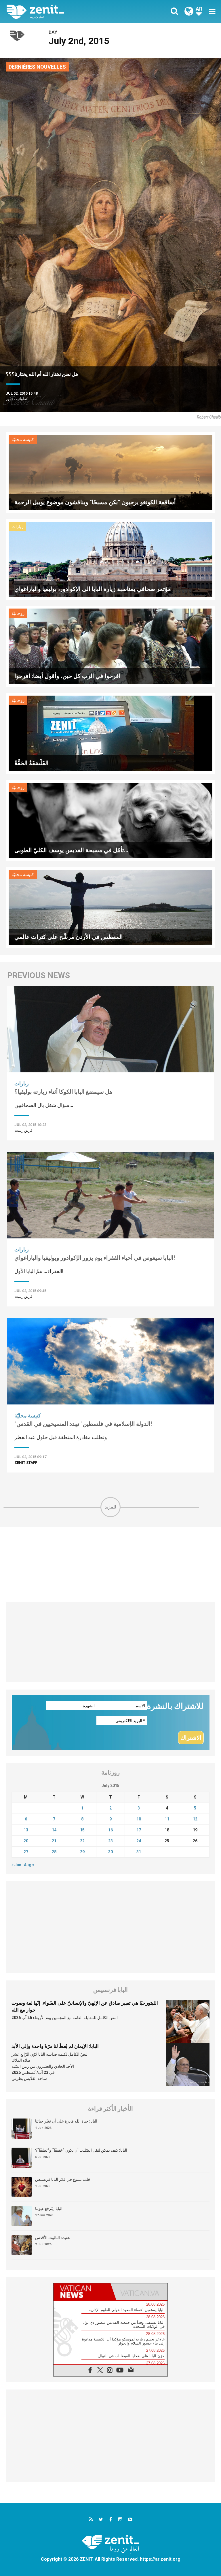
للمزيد (110, 1507)
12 (195, 1819)
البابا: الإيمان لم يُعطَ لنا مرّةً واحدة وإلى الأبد (55, 2046)
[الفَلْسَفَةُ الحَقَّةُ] (110, 733)
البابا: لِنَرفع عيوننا (49, 2208)
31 (139, 1852)
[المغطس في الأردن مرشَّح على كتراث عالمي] (110, 907)
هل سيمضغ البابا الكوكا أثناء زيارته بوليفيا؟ (63, 1092)
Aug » (29, 1865)
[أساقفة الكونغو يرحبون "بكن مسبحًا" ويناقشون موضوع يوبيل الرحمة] (110, 472)
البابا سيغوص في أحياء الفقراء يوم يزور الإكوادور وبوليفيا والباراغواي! (95, 1258)
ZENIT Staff (26, 1463)
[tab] (82, 2292)
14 (54, 1830)
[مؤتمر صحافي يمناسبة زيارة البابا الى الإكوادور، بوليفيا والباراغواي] (110, 559)
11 (167, 1819)
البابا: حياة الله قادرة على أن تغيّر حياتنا (66, 2121)
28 (54, 1852)
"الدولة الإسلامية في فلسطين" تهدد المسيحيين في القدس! (83, 1424)
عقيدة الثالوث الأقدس (53, 2238)
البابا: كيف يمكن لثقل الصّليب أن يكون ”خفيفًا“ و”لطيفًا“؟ (81, 2150)
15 (82, 1830)
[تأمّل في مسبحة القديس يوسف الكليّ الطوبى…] (110, 820)
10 (139, 1819)
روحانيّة (18, 613)
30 (110, 1852)
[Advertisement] (110, 1564)
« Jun (16, 1865)
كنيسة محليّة (23, 440)
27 (26, 1852)
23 (110, 1841)
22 (82, 1841)
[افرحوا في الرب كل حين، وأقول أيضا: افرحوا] (110, 646)
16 (110, 1830)
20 (26, 1841)
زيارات (17, 527)
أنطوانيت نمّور (17, 399)
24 (139, 1841)
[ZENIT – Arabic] (62, 12)
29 (82, 1852)
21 (54, 1841)
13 (26, 1830)
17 (139, 1830)
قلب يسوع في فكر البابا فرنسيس (63, 2179)
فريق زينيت (23, 1130)
